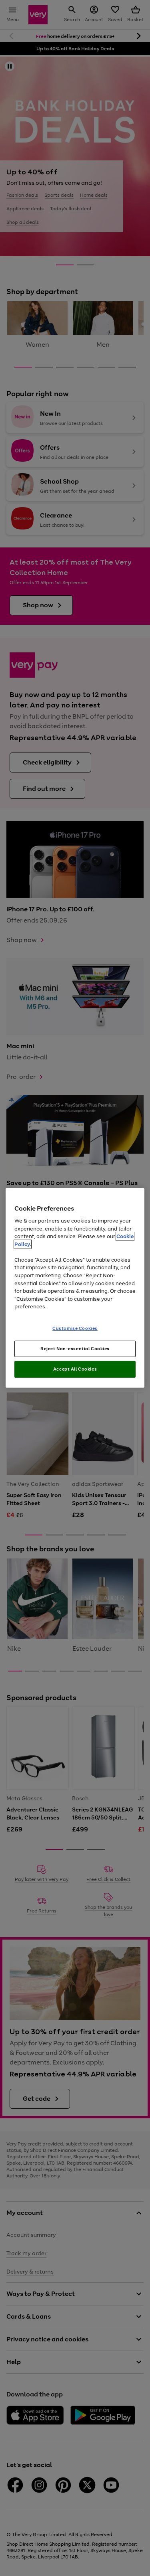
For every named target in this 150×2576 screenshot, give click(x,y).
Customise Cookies (75, 1328)
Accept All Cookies (75, 1369)
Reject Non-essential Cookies (75, 1348)
